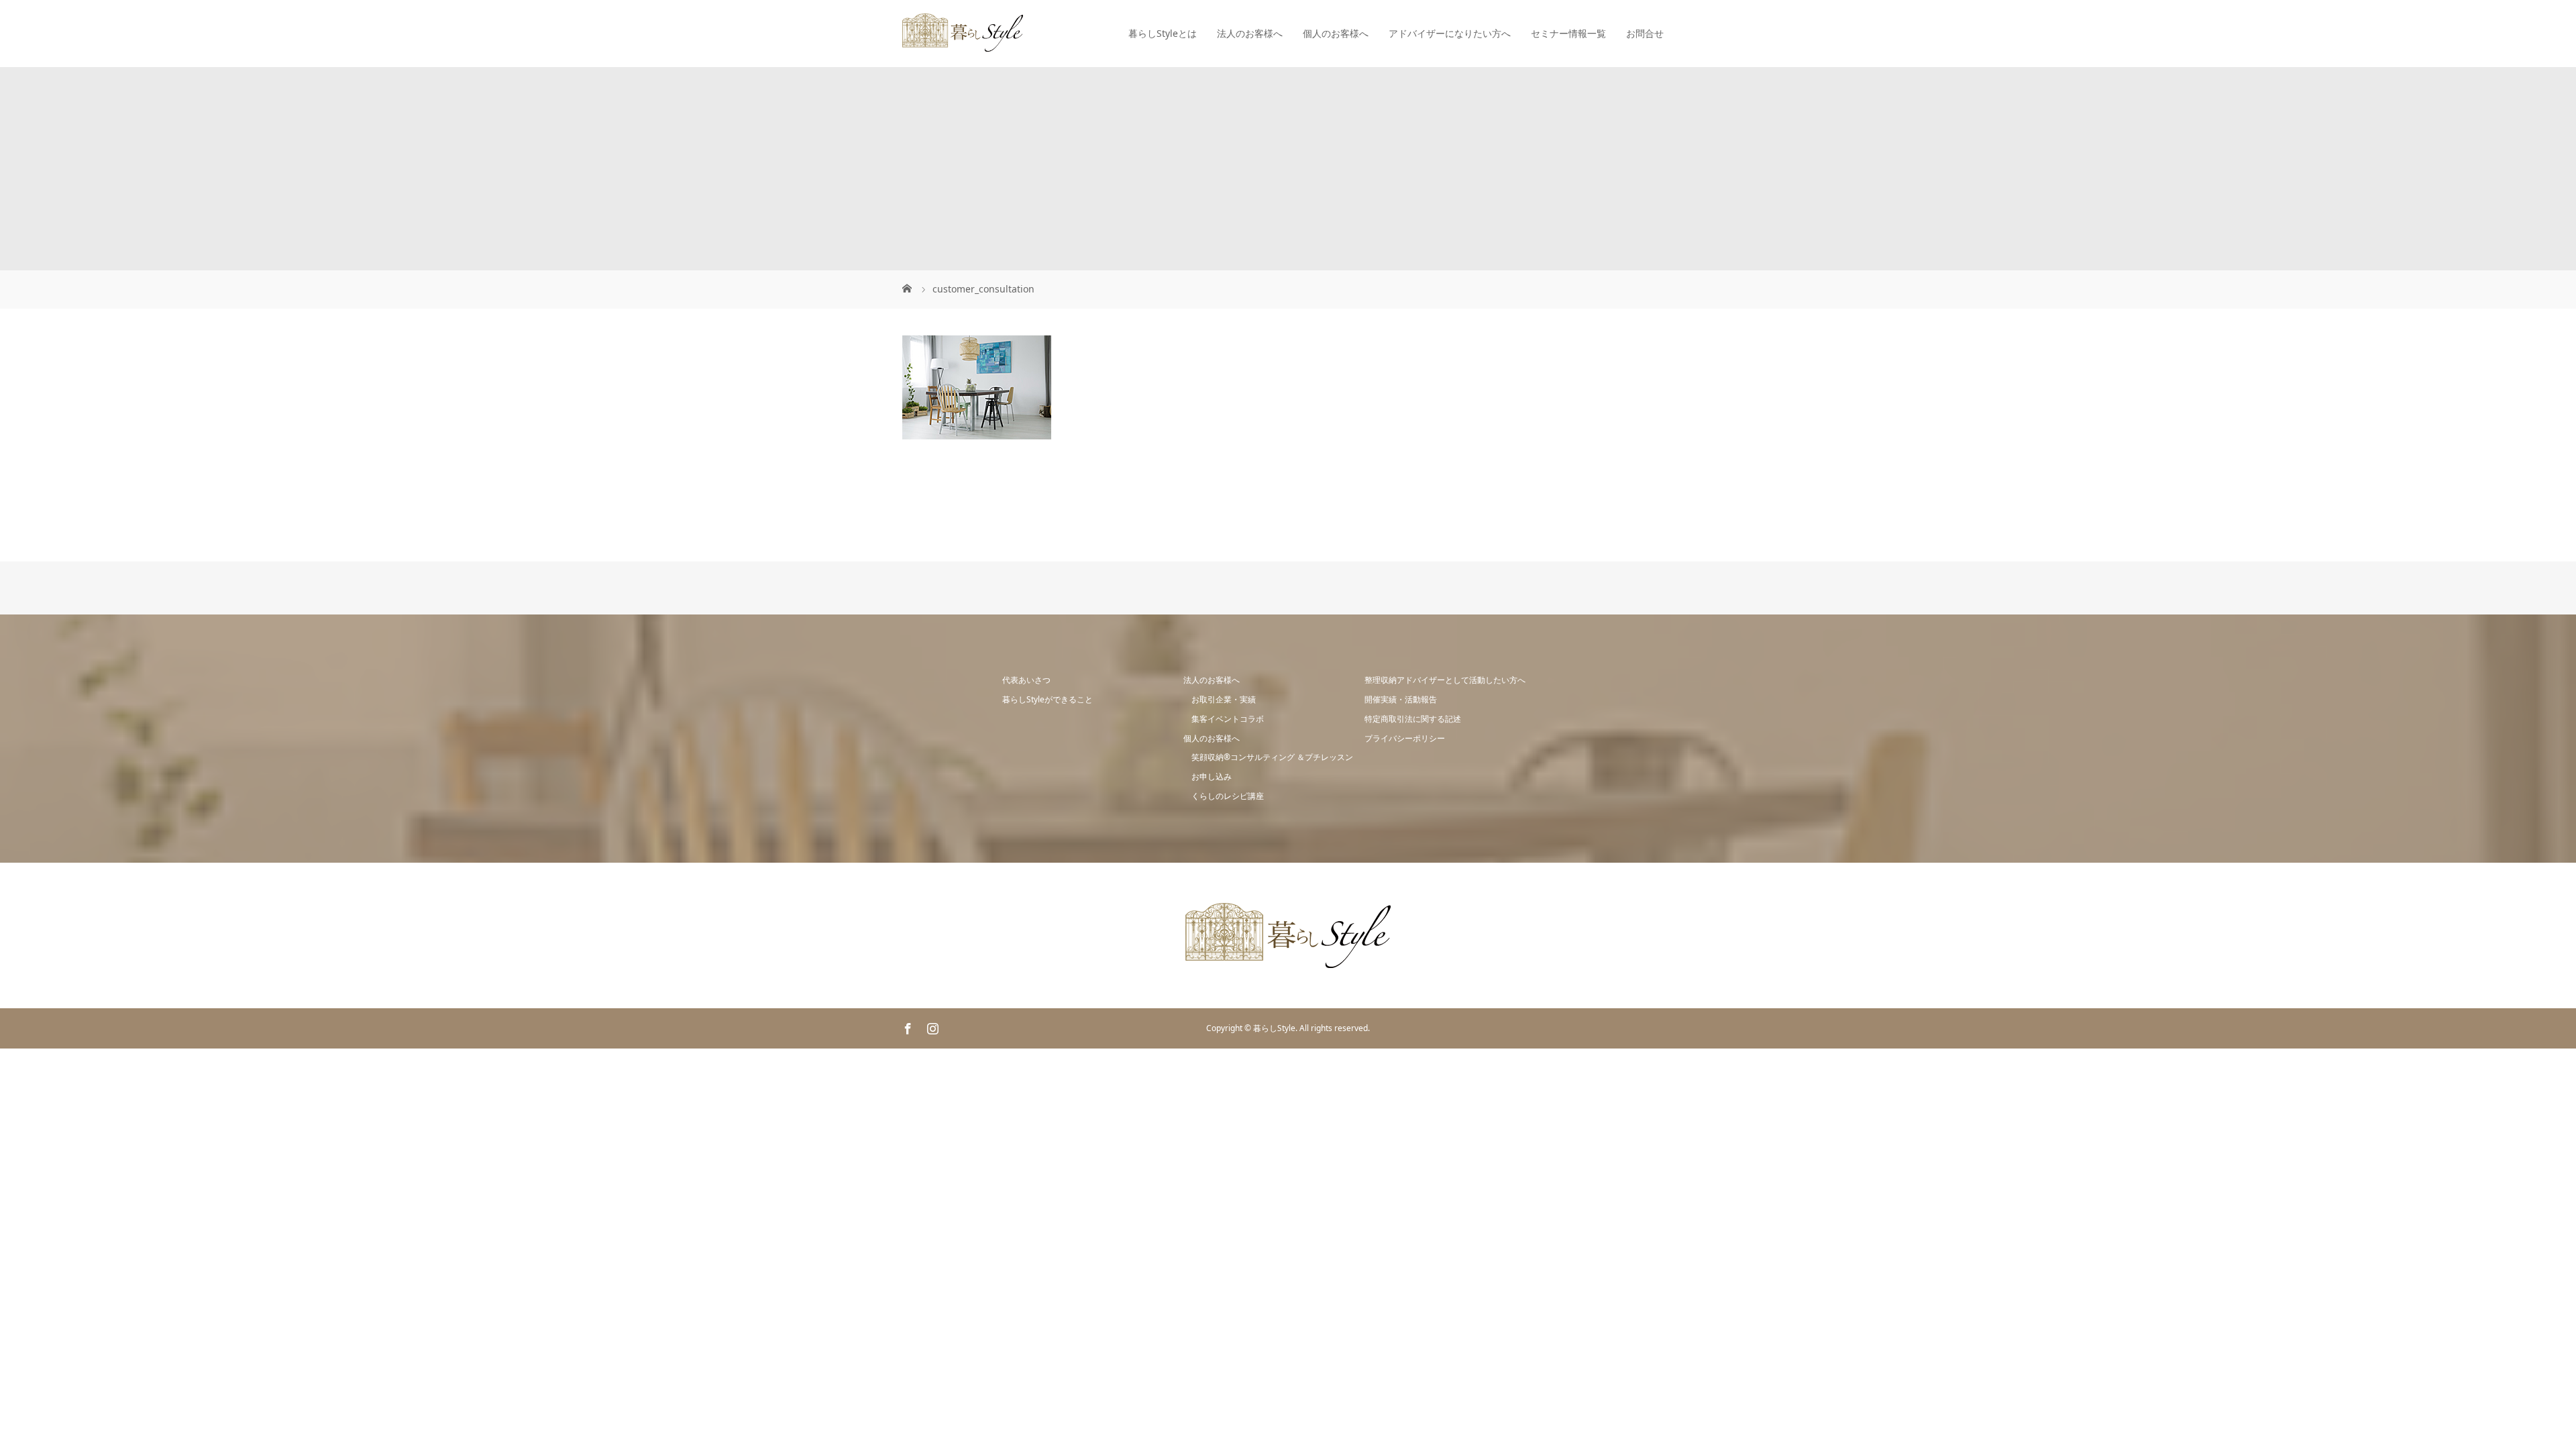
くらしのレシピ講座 (1228, 796)
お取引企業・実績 (1224, 699)
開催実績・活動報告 (1401, 699)
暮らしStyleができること (1048, 699)
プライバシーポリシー (1405, 738)
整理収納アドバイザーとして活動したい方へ (1445, 680)
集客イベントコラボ (1228, 719)
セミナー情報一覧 (1568, 33)
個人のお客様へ (1336, 33)
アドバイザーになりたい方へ (1450, 33)
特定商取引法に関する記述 (1413, 719)
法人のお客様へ (1250, 33)
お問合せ (1645, 33)
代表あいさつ (1026, 680)
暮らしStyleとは (1163, 33)
